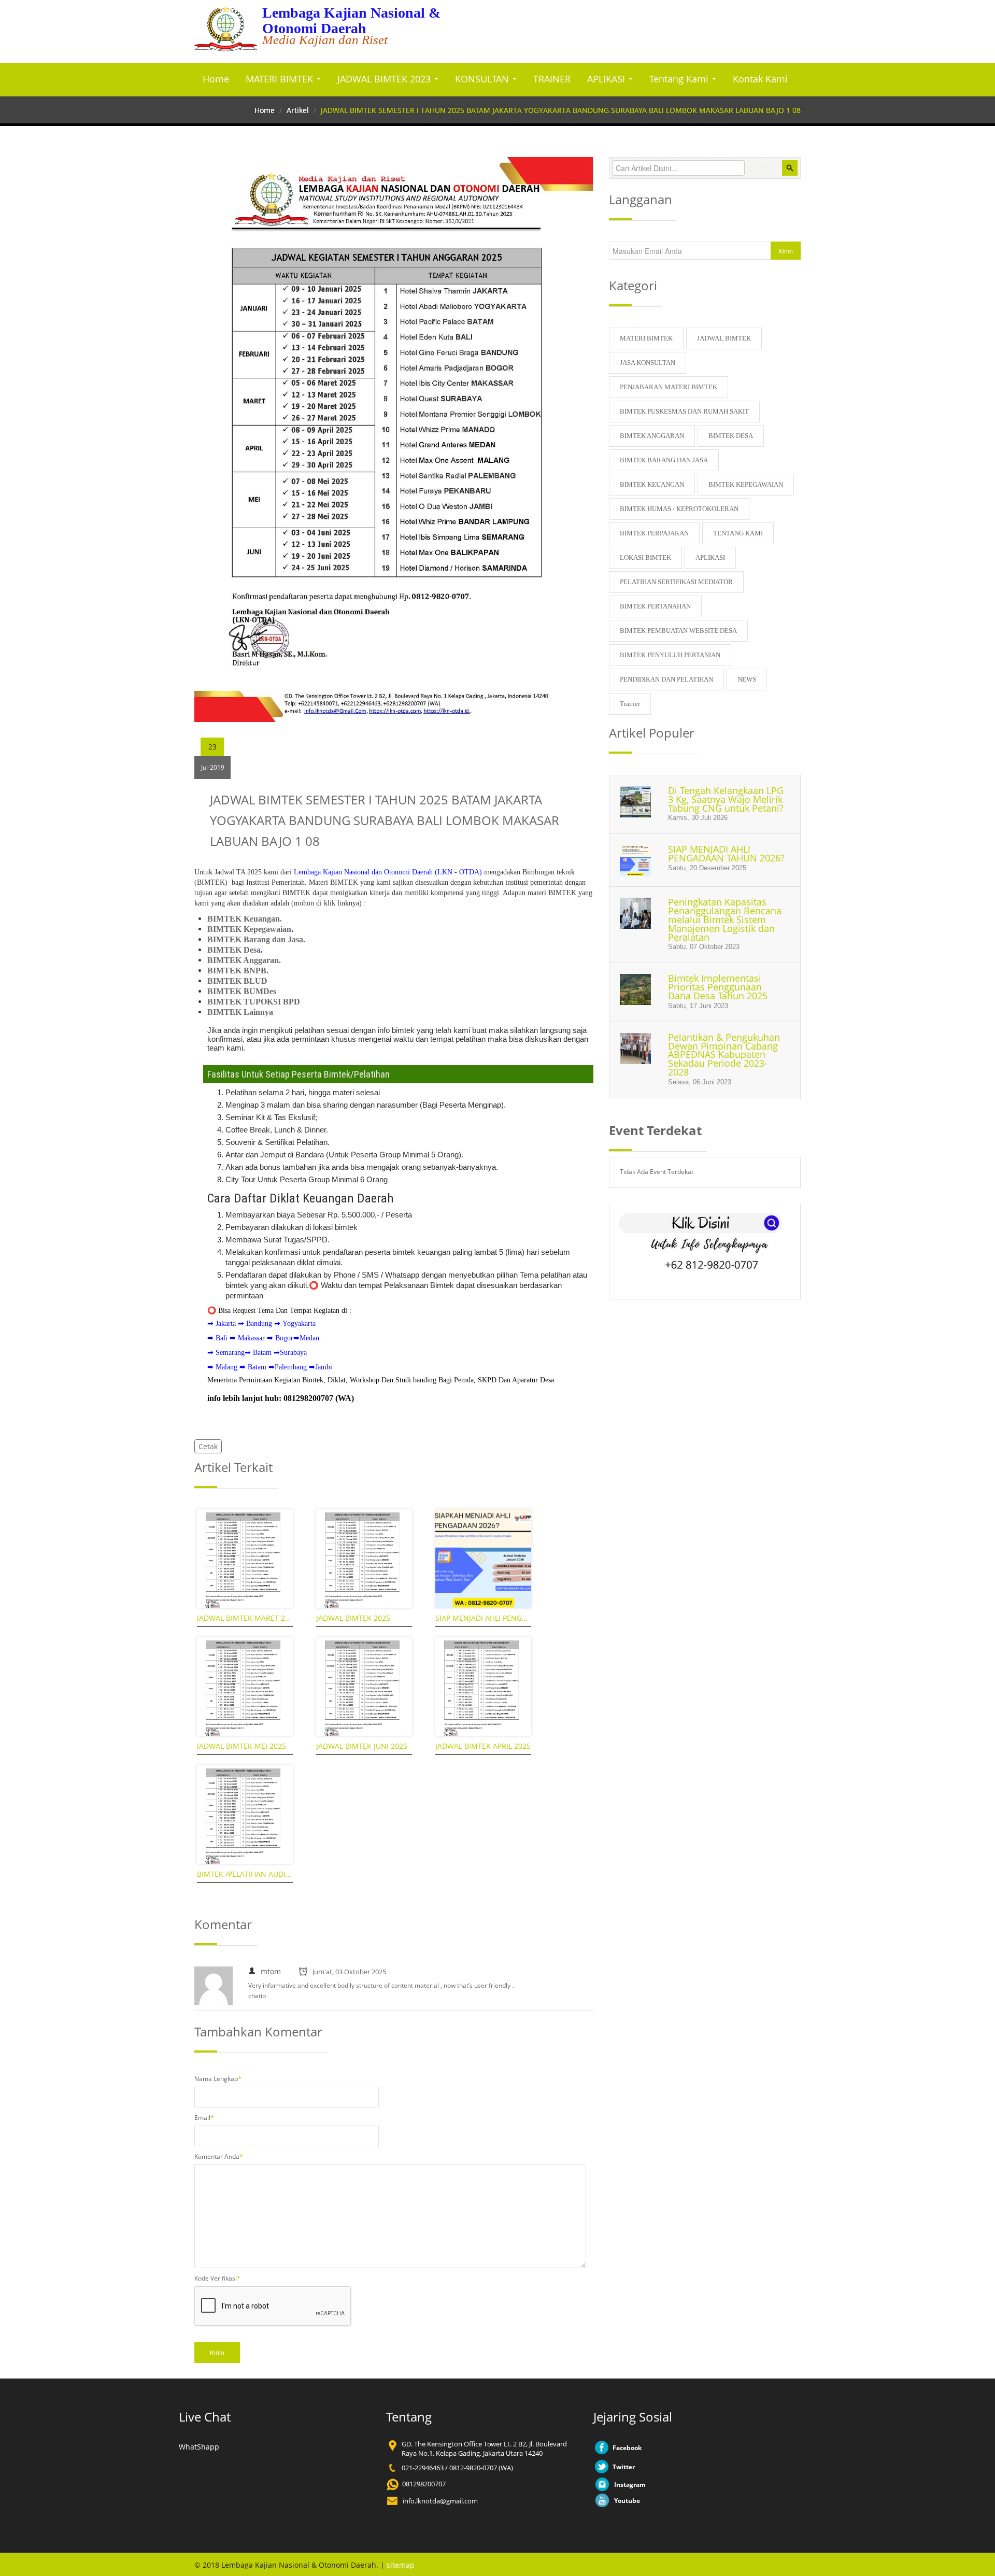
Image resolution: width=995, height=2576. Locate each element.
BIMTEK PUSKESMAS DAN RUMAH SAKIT (684, 411)
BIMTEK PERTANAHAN (655, 606)
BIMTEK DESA (731, 436)
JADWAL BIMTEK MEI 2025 (241, 1746)
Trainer (630, 704)
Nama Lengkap (218, 2079)
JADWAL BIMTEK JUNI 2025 (362, 1746)
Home (216, 79)
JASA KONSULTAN (648, 363)
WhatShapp (199, 2447)
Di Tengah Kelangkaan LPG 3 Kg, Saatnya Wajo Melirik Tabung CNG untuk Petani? (726, 799)
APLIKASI (607, 79)
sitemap (401, 2565)
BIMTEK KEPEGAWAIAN (746, 484)
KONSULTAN (483, 79)
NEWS (747, 679)
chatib (257, 1996)
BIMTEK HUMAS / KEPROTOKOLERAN (679, 509)
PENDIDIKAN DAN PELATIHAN (666, 679)
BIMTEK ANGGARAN (652, 436)
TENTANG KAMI (738, 533)
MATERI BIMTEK (281, 79)
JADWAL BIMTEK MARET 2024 (245, 1618)
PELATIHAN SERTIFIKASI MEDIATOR (676, 582)
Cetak (208, 1446)
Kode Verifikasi (217, 2278)
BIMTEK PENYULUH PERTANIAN (670, 655)
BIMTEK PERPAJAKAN (654, 533)
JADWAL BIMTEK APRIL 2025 (483, 1746)
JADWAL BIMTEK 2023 (385, 79)
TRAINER (552, 79)
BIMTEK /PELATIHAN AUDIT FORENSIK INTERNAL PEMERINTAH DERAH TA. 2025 (245, 1874)
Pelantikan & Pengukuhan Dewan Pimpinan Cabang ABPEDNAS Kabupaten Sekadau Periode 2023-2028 (724, 1055)
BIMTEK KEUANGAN (652, 484)
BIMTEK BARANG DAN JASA (664, 460)
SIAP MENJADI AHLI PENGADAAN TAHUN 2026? (483, 1618)
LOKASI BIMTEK (645, 557)
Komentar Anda (219, 2156)
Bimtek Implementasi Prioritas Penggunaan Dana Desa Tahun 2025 (718, 987)
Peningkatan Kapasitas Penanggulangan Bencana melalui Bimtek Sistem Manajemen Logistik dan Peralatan (725, 919)
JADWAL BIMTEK (724, 338)
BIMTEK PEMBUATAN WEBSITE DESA (678, 631)
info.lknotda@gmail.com (440, 2501)
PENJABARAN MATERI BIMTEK (669, 387)
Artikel (298, 110)
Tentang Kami (680, 79)
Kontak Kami (760, 79)
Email (204, 2118)
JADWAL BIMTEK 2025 (353, 1618)
